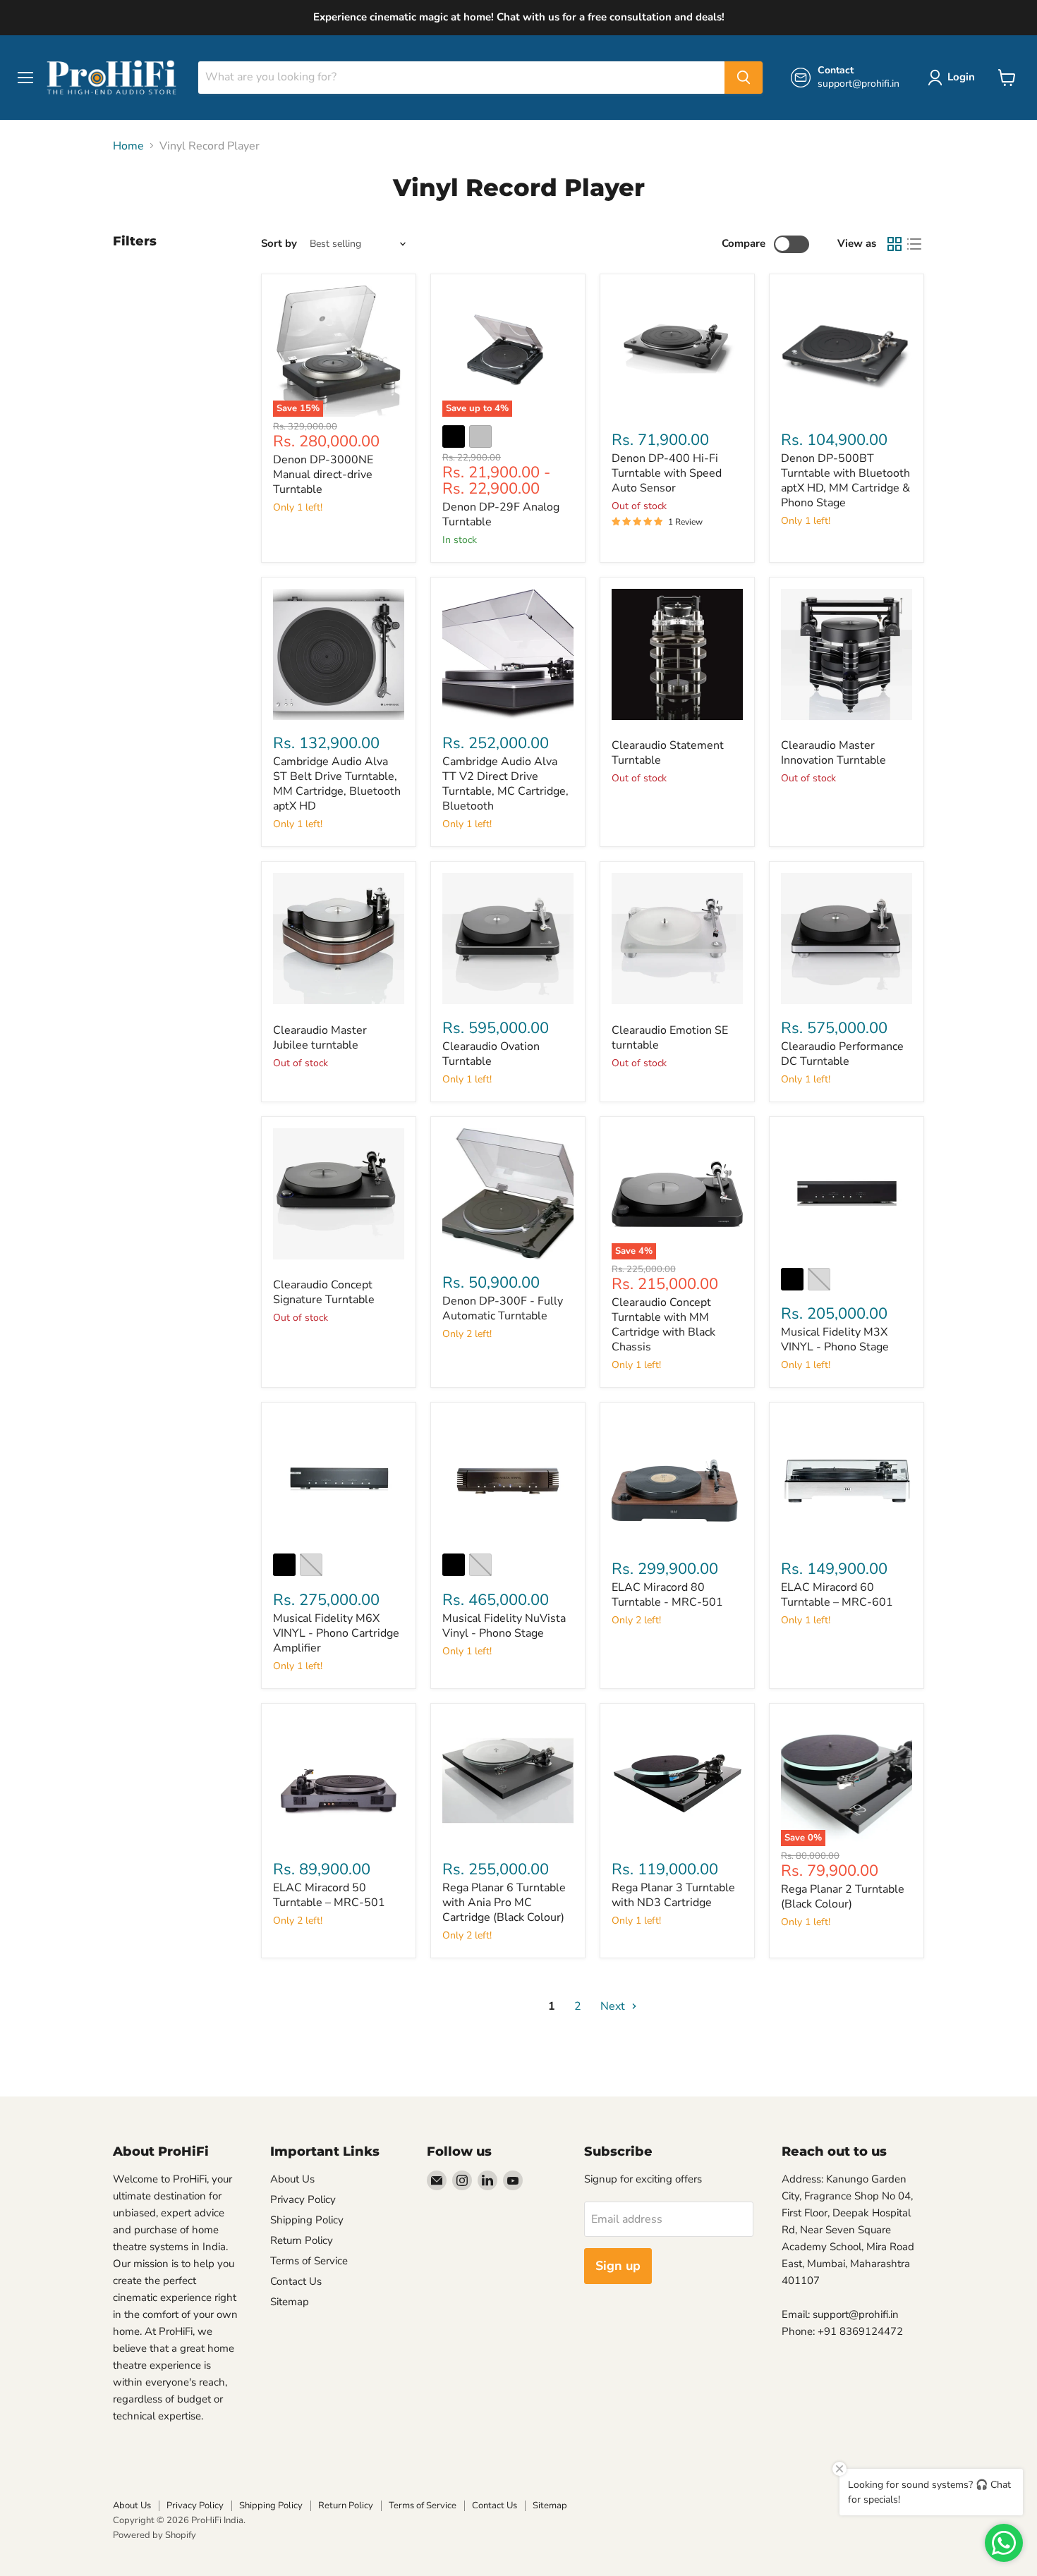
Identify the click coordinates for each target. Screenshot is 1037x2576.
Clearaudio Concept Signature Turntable (324, 1292)
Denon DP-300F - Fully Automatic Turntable (503, 1308)
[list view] (914, 244)
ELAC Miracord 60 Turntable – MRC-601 (837, 1595)
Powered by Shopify (154, 2535)
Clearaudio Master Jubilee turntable (320, 1038)
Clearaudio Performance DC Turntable (842, 1054)
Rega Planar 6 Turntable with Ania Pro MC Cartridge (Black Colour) (504, 1903)
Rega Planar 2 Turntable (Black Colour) (843, 1897)
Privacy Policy (303, 2199)
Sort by (279, 244)
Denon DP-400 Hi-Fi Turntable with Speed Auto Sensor (667, 473)
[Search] (744, 78)
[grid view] (895, 244)
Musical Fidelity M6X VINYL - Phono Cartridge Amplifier (336, 1633)
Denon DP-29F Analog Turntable (501, 514)
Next (614, 2006)
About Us (292, 2179)
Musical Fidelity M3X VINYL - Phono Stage (835, 1339)
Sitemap (290, 2302)
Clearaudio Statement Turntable (668, 753)
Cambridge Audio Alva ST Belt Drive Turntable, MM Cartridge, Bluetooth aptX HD (337, 784)
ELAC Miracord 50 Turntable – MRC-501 (329, 1895)
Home (128, 146)
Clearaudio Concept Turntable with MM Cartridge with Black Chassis (663, 1325)
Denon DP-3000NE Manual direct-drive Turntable (323, 475)
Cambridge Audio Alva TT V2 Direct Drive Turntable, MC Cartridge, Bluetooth (505, 784)
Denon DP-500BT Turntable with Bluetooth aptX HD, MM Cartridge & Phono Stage (845, 481)
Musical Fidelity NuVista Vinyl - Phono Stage (504, 1626)
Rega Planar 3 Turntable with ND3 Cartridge (673, 1895)
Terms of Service (309, 2261)
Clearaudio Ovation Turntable (491, 1054)
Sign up (618, 2266)
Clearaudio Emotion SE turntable (670, 1038)
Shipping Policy (307, 2220)
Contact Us (296, 2281)
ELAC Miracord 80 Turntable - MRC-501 (667, 1595)
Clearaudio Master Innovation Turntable (833, 753)
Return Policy (302, 2240)
